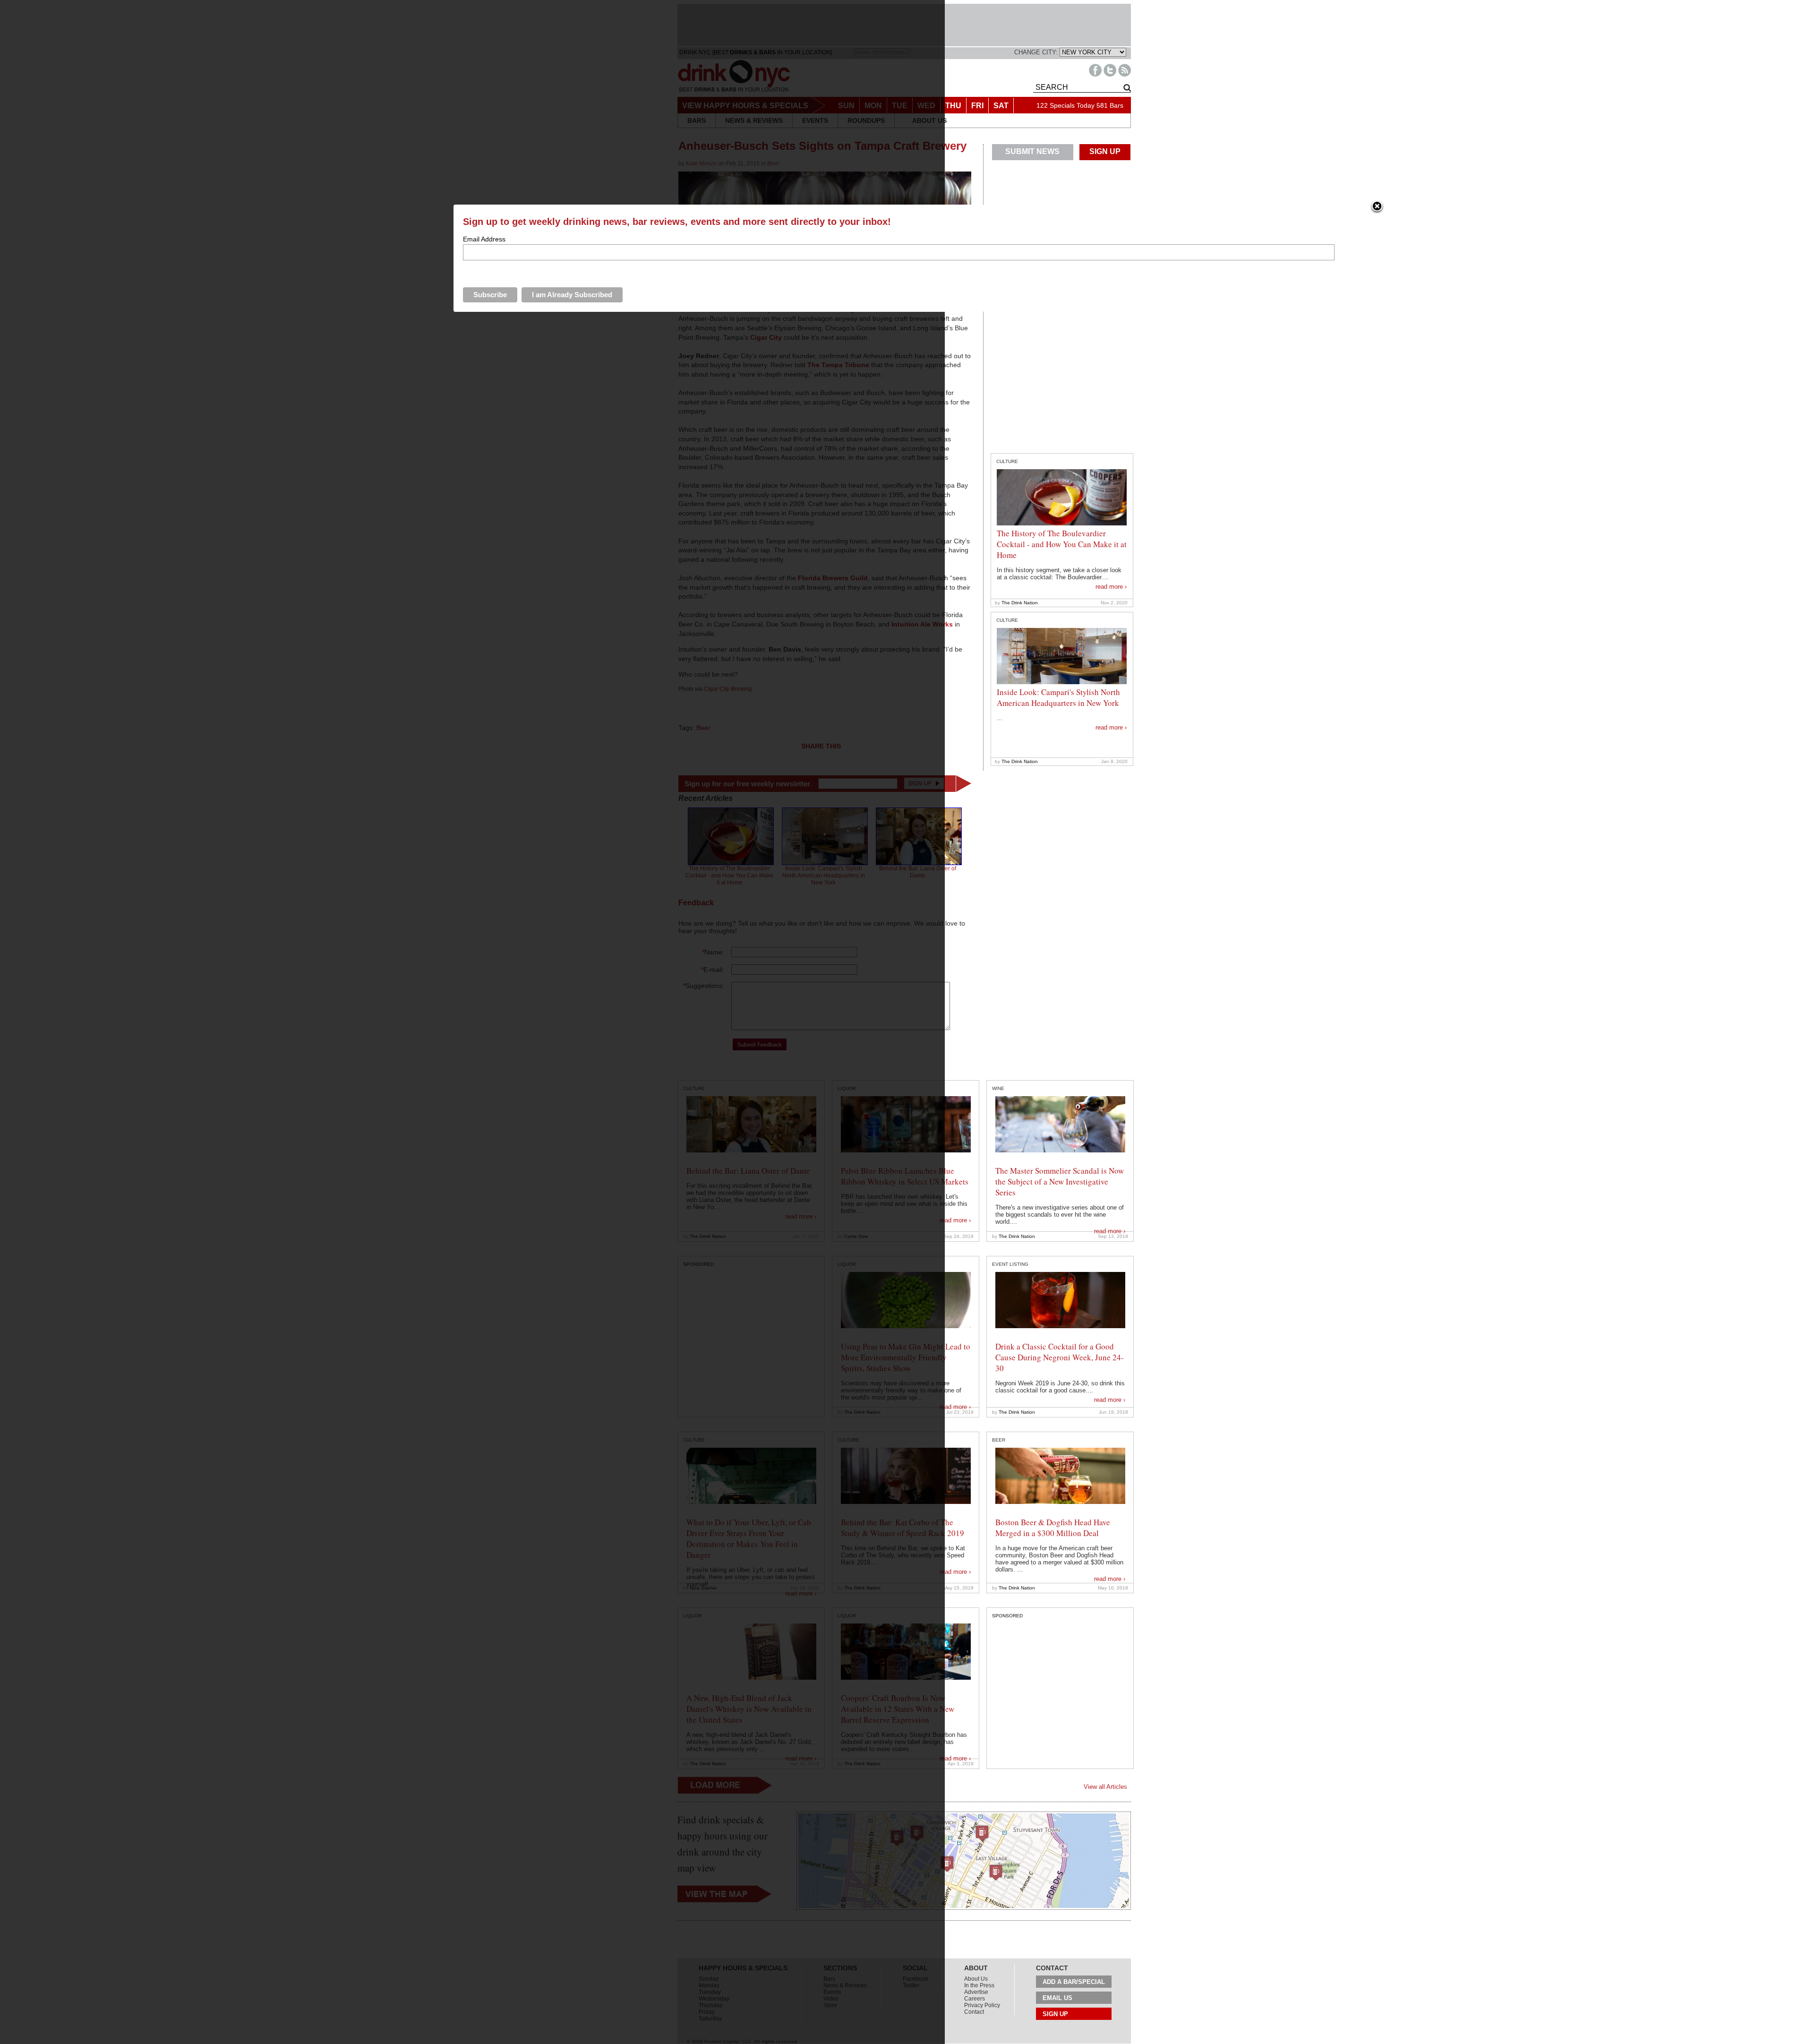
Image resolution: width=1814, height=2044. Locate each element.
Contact (974, 2012)
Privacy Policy (982, 2005)
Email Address (484, 239)
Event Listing (1010, 1264)
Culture (1007, 461)
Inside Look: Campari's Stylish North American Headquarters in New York (1058, 697)
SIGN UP (1105, 151)
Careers (975, 1999)
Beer (999, 1440)
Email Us (1057, 1998)
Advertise (976, 1992)
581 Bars (1110, 105)
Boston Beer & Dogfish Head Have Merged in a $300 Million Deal (1053, 1528)
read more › (1111, 587)
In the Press (979, 1985)
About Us (976, 1979)
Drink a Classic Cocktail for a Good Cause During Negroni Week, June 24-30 (1060, 1357)
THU (953, 106)
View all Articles (1105, 1787)
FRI (977, 106)
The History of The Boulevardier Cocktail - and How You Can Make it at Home (1062, 544)
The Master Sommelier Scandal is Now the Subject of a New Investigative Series (1060, 1181)
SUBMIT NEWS (1032, 151)
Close (1377, 207)
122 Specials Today (1065, 105)
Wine (998, 1088)
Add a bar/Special (1074, 1982)
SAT (1001, 106)
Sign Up (1055, 2014)
